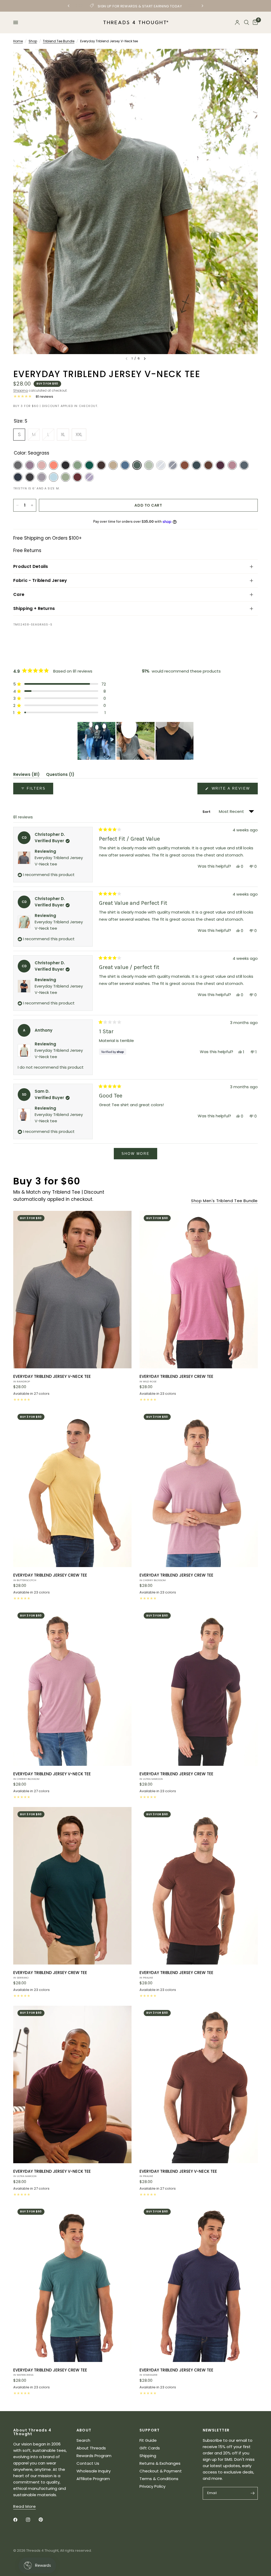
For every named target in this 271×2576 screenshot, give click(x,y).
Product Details (31, 566)
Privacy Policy (152, 2486)
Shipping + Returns (34, 608)
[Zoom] (247, 60)
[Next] (145, 359)
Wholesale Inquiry (94, 2471)
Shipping (21, 390)
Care (19, 594)
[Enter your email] (252, 2493)
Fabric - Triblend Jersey (40, 580)
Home (18, 41)
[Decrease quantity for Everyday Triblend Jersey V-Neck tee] (17, 505)
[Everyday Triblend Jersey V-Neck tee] (72, 1290)
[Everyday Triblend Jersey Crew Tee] (199, 1290)
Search (83, 2440)
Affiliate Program (93, 2479)
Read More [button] (24, 2506)
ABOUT (84, 2430)
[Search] (247, 22)
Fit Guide (148, 2440)
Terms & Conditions (159, 2479)
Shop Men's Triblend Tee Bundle (224, 1201)
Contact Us (88, 2463)
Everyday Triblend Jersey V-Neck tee (52, 1378)
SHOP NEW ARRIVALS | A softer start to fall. (136, 6)
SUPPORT (150, 2430)
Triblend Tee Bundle (59, 41)
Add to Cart (148, 505)
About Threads (91, 2448)
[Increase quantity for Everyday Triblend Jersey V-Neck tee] (32, 505)
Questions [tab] (60, 775)
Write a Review (232, 790)
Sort (207, 812)
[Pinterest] (44, 2520)
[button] (60, 684)
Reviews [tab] (26, 775)
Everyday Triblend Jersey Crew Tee (176, 1378)
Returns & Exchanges (160, 2463)
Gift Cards (150, 2448)
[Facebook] (19, 2520)
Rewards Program (94, 2456)
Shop (33, 41)
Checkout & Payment (161, 2471)
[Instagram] (32, 2520)
